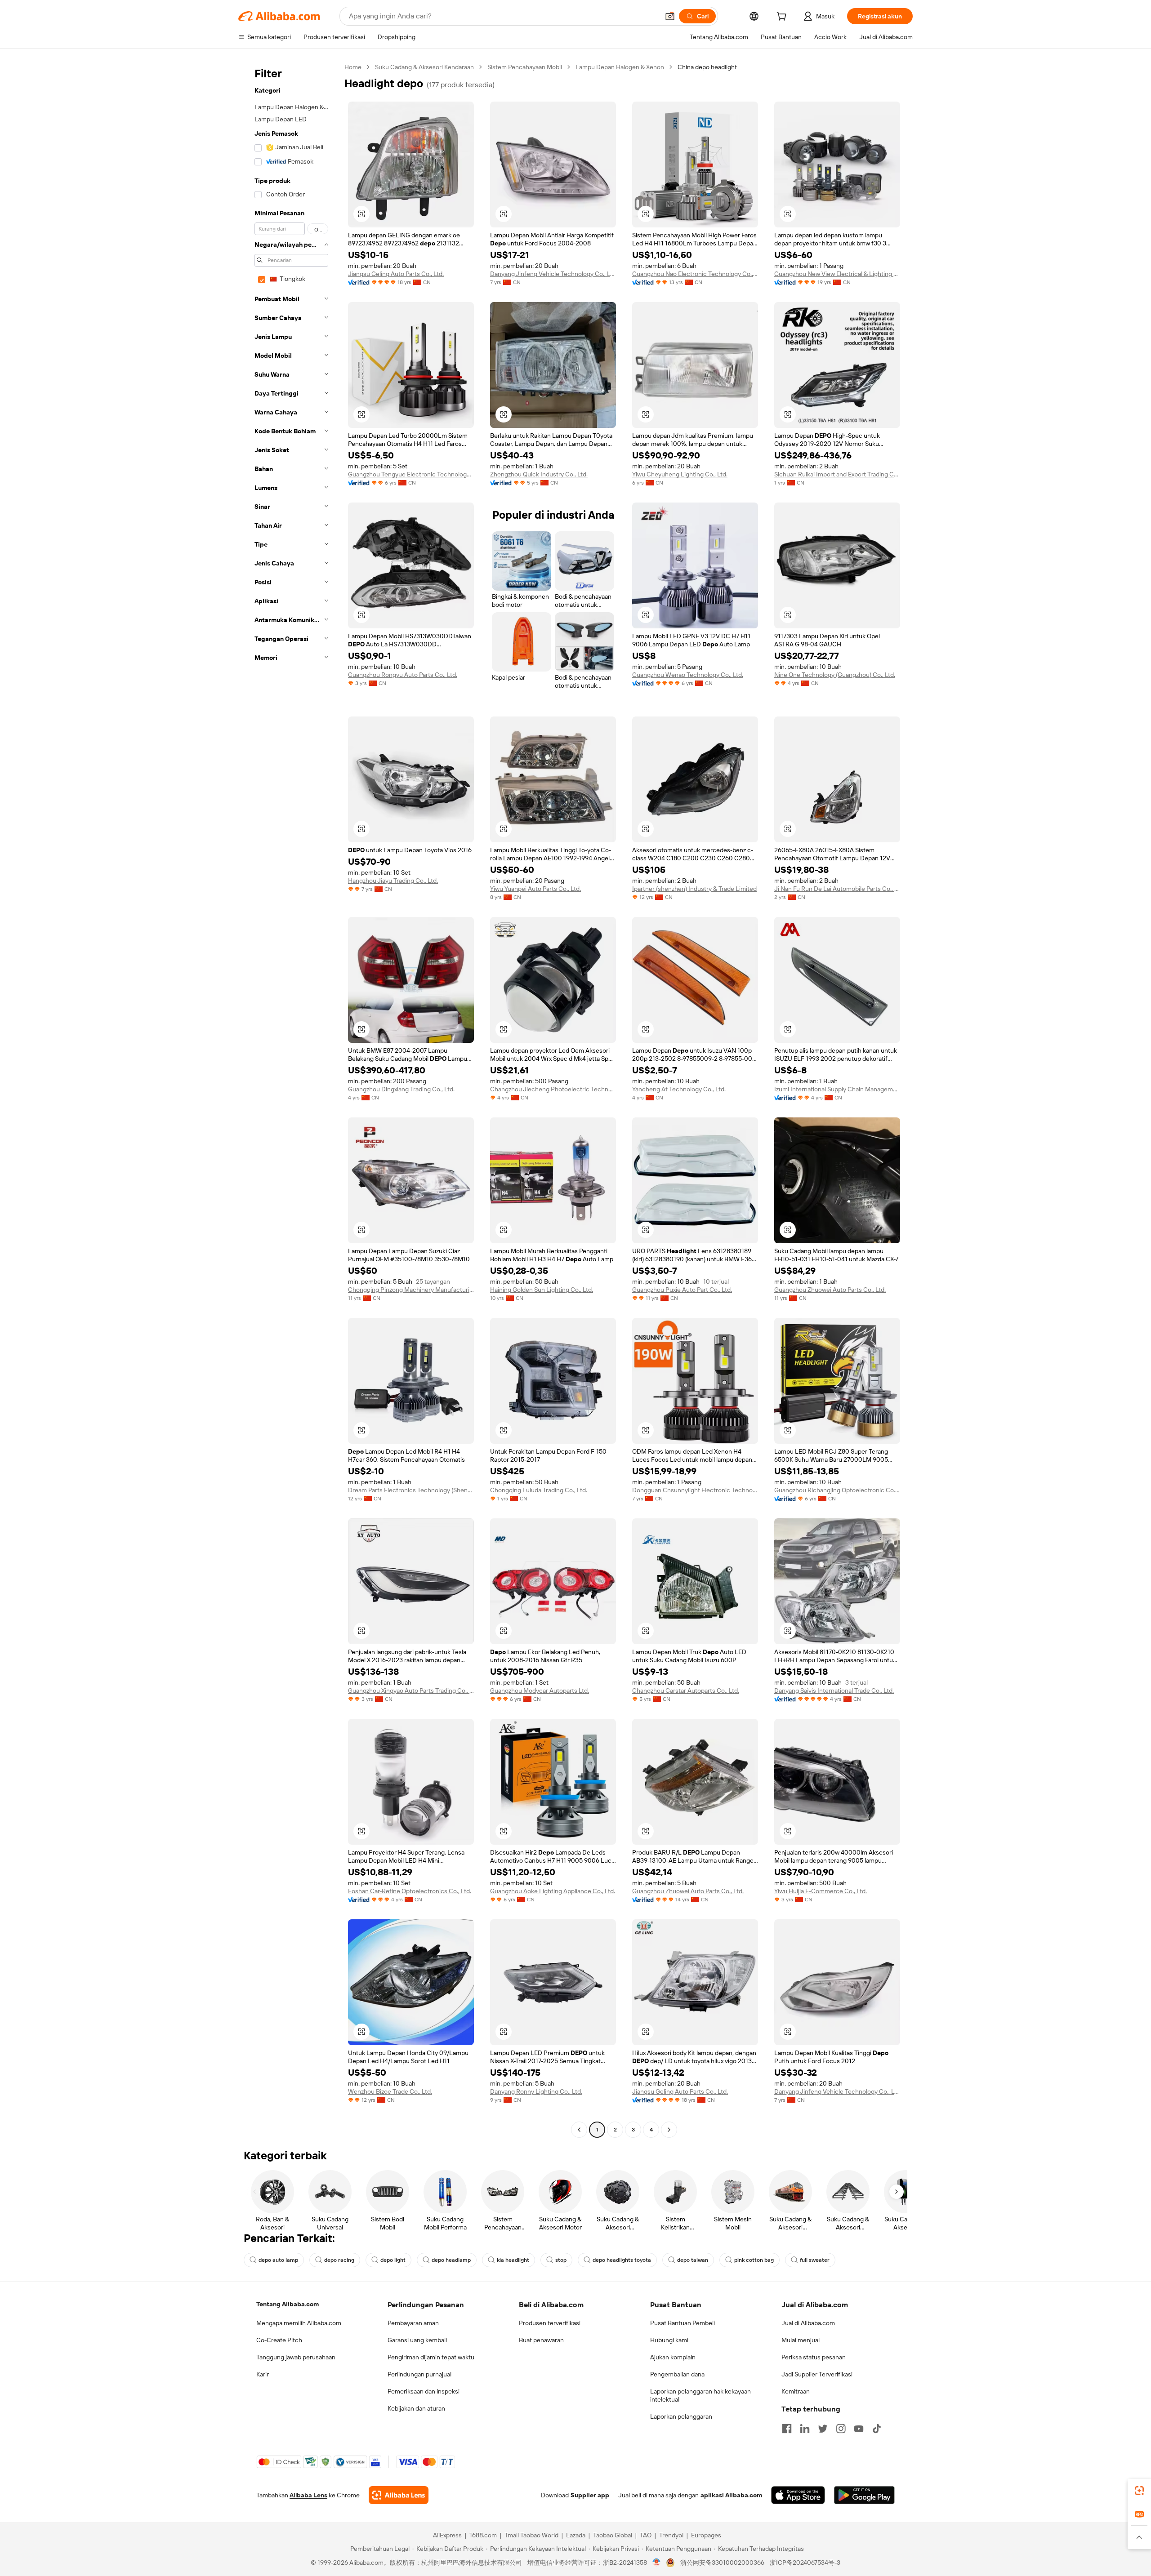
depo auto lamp (278, 2260)
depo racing (339, 2260)
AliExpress (447, 2535)
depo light (393, 2260)
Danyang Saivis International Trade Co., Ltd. (834, 1691)
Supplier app (590, 2495)
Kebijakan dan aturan (416, 2408)
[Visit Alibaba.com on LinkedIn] (805, 2429)
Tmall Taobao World (531, 2535)
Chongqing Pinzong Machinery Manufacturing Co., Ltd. (411, 1290)
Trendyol (671, 2535)
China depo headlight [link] (707, 67)
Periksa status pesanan (814, 2357)
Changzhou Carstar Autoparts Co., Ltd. (686, 1691)
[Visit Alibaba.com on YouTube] (859, 2429)
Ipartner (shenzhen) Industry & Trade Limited (694, 889)
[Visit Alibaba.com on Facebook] (787, 2429)
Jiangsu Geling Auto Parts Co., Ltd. (396, 274)
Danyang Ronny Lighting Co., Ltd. (536, 2091)
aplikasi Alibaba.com (731, 2495)
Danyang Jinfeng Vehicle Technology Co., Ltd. (553, 274)
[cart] (783, 18)
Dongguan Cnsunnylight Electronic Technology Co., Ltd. (695, 1490)
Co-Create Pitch (279, 2340)
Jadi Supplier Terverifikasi (817, 2374)
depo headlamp (451, 2260)
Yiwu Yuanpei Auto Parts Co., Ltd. (535, 889)
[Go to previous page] (579, 2130)
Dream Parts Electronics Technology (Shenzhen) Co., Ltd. (411, 1490)
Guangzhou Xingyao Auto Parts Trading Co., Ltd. (411, 1691)
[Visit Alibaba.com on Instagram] (841, 2429)
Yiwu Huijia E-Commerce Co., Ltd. (821, 1891)
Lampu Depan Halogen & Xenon (620, 67)
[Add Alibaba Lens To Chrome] (399, 2495)
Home (353, 67)
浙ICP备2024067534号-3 (805, 2563)
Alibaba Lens (308, 2495)
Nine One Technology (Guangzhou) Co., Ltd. (835, 675)
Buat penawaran (541, 2340)
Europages (706, 2535)
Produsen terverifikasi (550, 2323)
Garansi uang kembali (417, 2340)
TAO (646, 2535)
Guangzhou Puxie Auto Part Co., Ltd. (682, 1290)
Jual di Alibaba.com (808, 2323)
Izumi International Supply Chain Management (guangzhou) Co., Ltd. (837, 1089)
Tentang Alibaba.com (288, 2304)
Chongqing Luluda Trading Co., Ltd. (539, 1490)
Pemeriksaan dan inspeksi (424, 2391)
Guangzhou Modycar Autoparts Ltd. (540, 1691)
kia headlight (513, 2260)
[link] (1139, 2491)
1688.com (483, 2535)
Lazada (576, 2535)
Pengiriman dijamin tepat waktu (431, 2357)
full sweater (815, 2260)
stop (561, 2260)
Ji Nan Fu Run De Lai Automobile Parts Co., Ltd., (837, 889)
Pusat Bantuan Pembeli (683, 2323)
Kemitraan (796, 2391)
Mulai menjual (801, 2340)
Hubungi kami (669, 2340)
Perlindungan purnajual (419, 2374)
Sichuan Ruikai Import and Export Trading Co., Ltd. (837, 474)
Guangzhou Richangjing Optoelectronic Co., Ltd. (837, 1490)
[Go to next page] (669, 2130)
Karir (263, 2374)
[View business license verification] (657, 2563)
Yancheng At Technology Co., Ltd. (679, 1089)
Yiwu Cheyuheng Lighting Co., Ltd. (680, 474)
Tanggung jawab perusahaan (296, 2357)
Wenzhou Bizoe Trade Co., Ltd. (390, 2091)
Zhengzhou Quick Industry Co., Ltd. (539, 474)
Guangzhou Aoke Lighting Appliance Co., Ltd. (553, 1891)
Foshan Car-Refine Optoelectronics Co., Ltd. (410, 1891)
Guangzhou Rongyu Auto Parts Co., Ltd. (403, 675)
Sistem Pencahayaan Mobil (525, 67)
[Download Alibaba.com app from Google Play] (864, 2495)
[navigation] (289, 1099)
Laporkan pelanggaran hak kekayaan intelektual (700, 2395)
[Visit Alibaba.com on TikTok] (877, 2429)
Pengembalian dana (677, 2374)
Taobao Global (613, 2535)
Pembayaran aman (413, 2323)
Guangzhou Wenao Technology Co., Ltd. (688, 675)
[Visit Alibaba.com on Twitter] (823, 2429)
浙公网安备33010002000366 (722, 2563)
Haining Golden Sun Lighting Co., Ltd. (542, 1290)
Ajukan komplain (673, 2357)
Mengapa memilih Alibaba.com (299, 2323)
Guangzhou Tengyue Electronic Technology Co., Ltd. (411, 474)
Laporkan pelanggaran (681, 2416)
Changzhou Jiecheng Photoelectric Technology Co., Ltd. (553, 1089)
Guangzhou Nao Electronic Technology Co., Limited (695, 274)
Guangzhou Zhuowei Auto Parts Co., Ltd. (830, 1290)
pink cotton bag (754, 2260)
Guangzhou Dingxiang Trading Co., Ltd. (401, 1089)
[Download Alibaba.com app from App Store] (798, 2495)
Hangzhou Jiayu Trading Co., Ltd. (393, 881)
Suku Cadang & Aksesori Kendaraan (424, 67)
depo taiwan (693, 2260)
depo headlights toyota (622, 2260)
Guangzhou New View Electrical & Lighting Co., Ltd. (837, 274)
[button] (670, 16)
